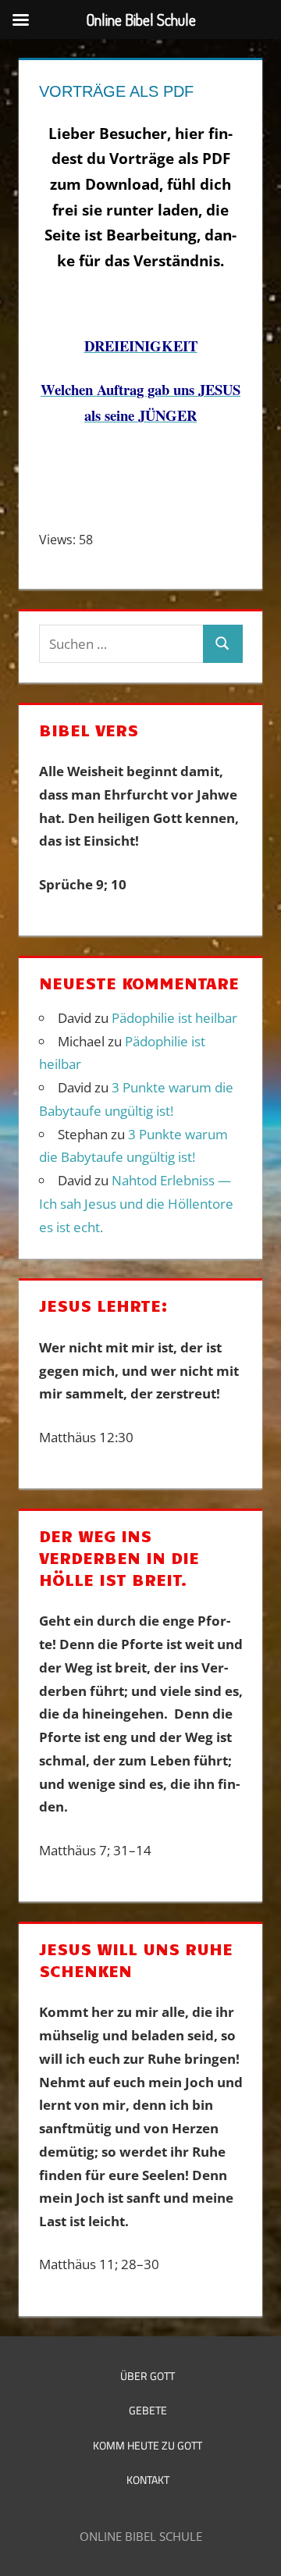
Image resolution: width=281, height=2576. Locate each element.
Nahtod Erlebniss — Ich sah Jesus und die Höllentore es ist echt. (136, 1204)
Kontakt (148, 2480)
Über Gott (148, 2376)
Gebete (148, 2410)
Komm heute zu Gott (148, 2445)
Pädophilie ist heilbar (174, 1018)
